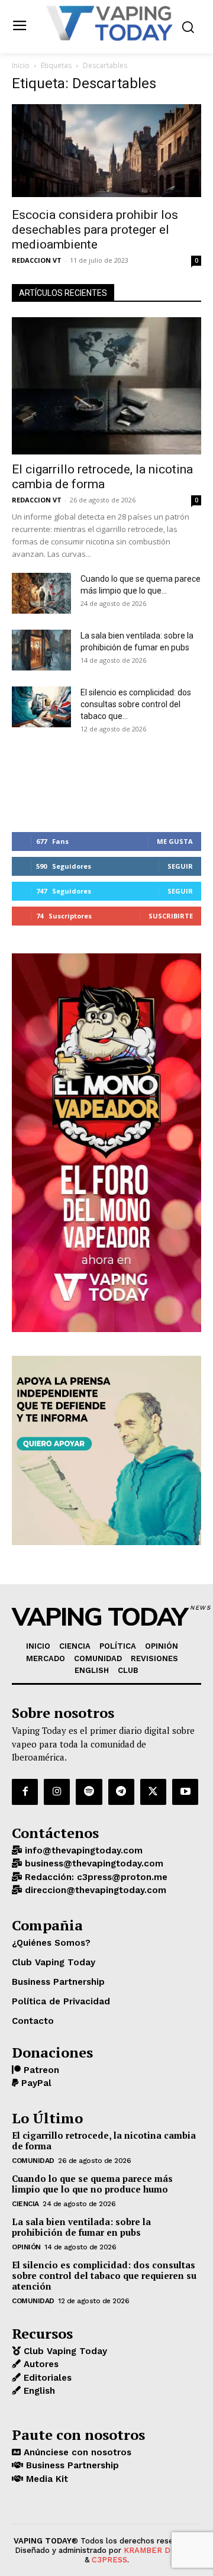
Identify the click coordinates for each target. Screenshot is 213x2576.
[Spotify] (89, 1792)
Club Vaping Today (64, 2351)
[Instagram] (57, 1792)
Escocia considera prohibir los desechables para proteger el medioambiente (95, 230)
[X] (153, 1792)
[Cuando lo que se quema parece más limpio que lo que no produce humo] (41, 593)
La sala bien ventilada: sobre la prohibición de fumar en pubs (81, 2227)
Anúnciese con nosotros (76, 2452)
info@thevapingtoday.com (82, 1850)
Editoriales (46, 2378)
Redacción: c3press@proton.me (95, 1877)
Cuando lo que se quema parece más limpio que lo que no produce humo (92, 2184)
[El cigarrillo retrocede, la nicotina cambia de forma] (106, 386)
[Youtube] (185, 1792)
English (38, 2391)
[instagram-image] (43, 781)
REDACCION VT (37, 260)
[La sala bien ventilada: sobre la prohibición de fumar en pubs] (41, 650)
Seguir (180, 866)
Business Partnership (71, 2465)
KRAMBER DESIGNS (161, 2550)
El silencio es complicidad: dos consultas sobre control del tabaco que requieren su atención (104, 2275)
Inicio (21, 65)
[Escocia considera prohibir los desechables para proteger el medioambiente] (106, 152)
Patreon (40, 2070)
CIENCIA (25, 2204)
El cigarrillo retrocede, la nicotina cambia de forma (102, 477)
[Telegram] (121, 1792)
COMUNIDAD (33, 2161)
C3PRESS (109, 2560)
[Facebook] (25, 1792)
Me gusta (175, 841)
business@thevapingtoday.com (93, 1864)
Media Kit (46, 2479)
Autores (40, 2364)
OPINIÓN (26, 2247)
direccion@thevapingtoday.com (94, 1890)
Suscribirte (171, 916)
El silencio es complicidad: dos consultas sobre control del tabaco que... (136, 704)
